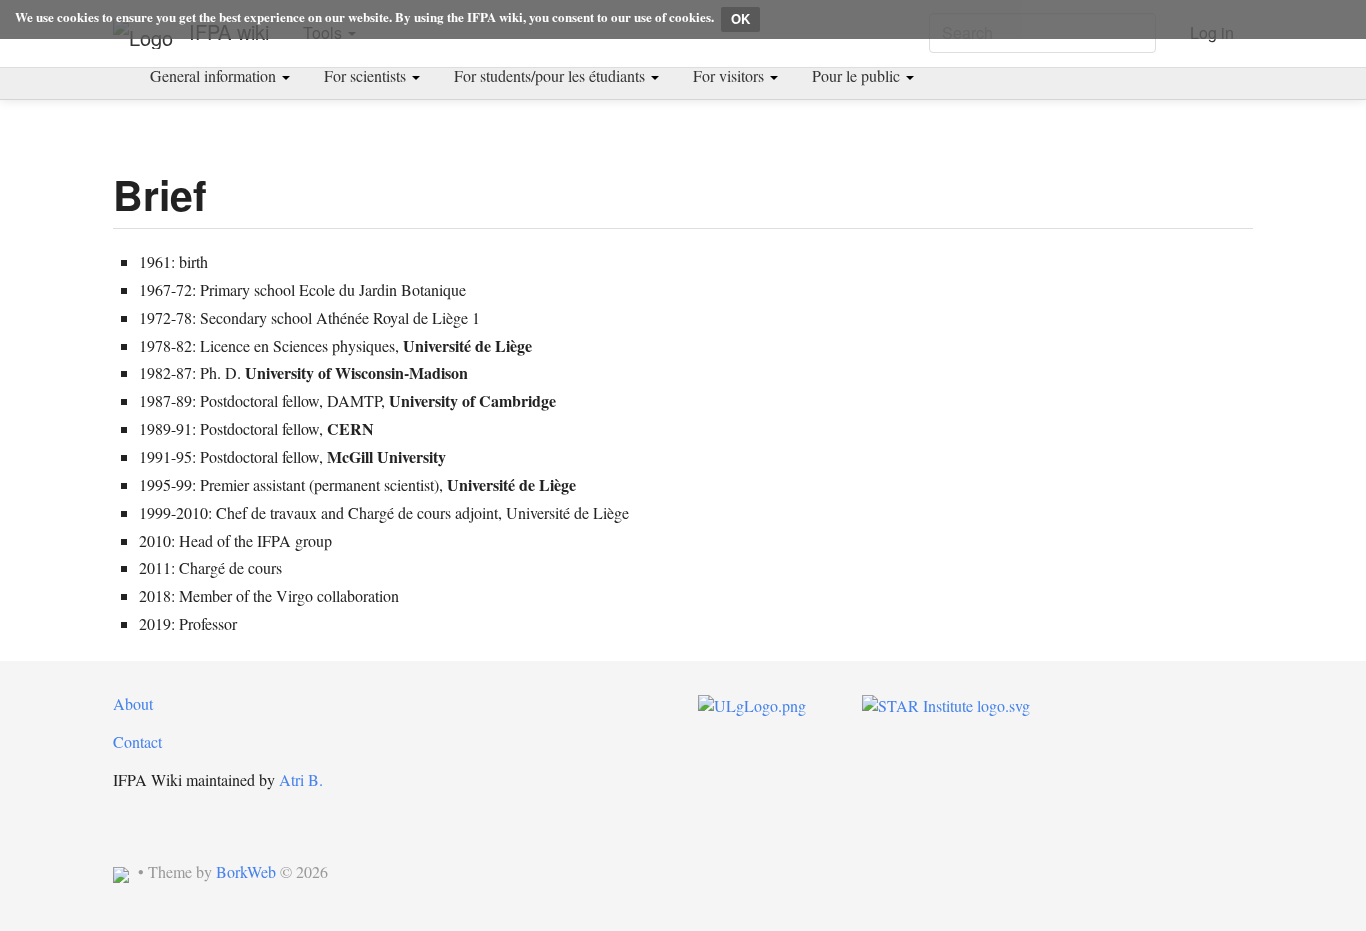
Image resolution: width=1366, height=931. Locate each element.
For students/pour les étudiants (551, 75)
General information (215, 75)
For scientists (367, 75)
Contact (137, 741)
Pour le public (858, 75)
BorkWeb (246, 871)
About (133, 703)
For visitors (730, 75)
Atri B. (301, 779)
